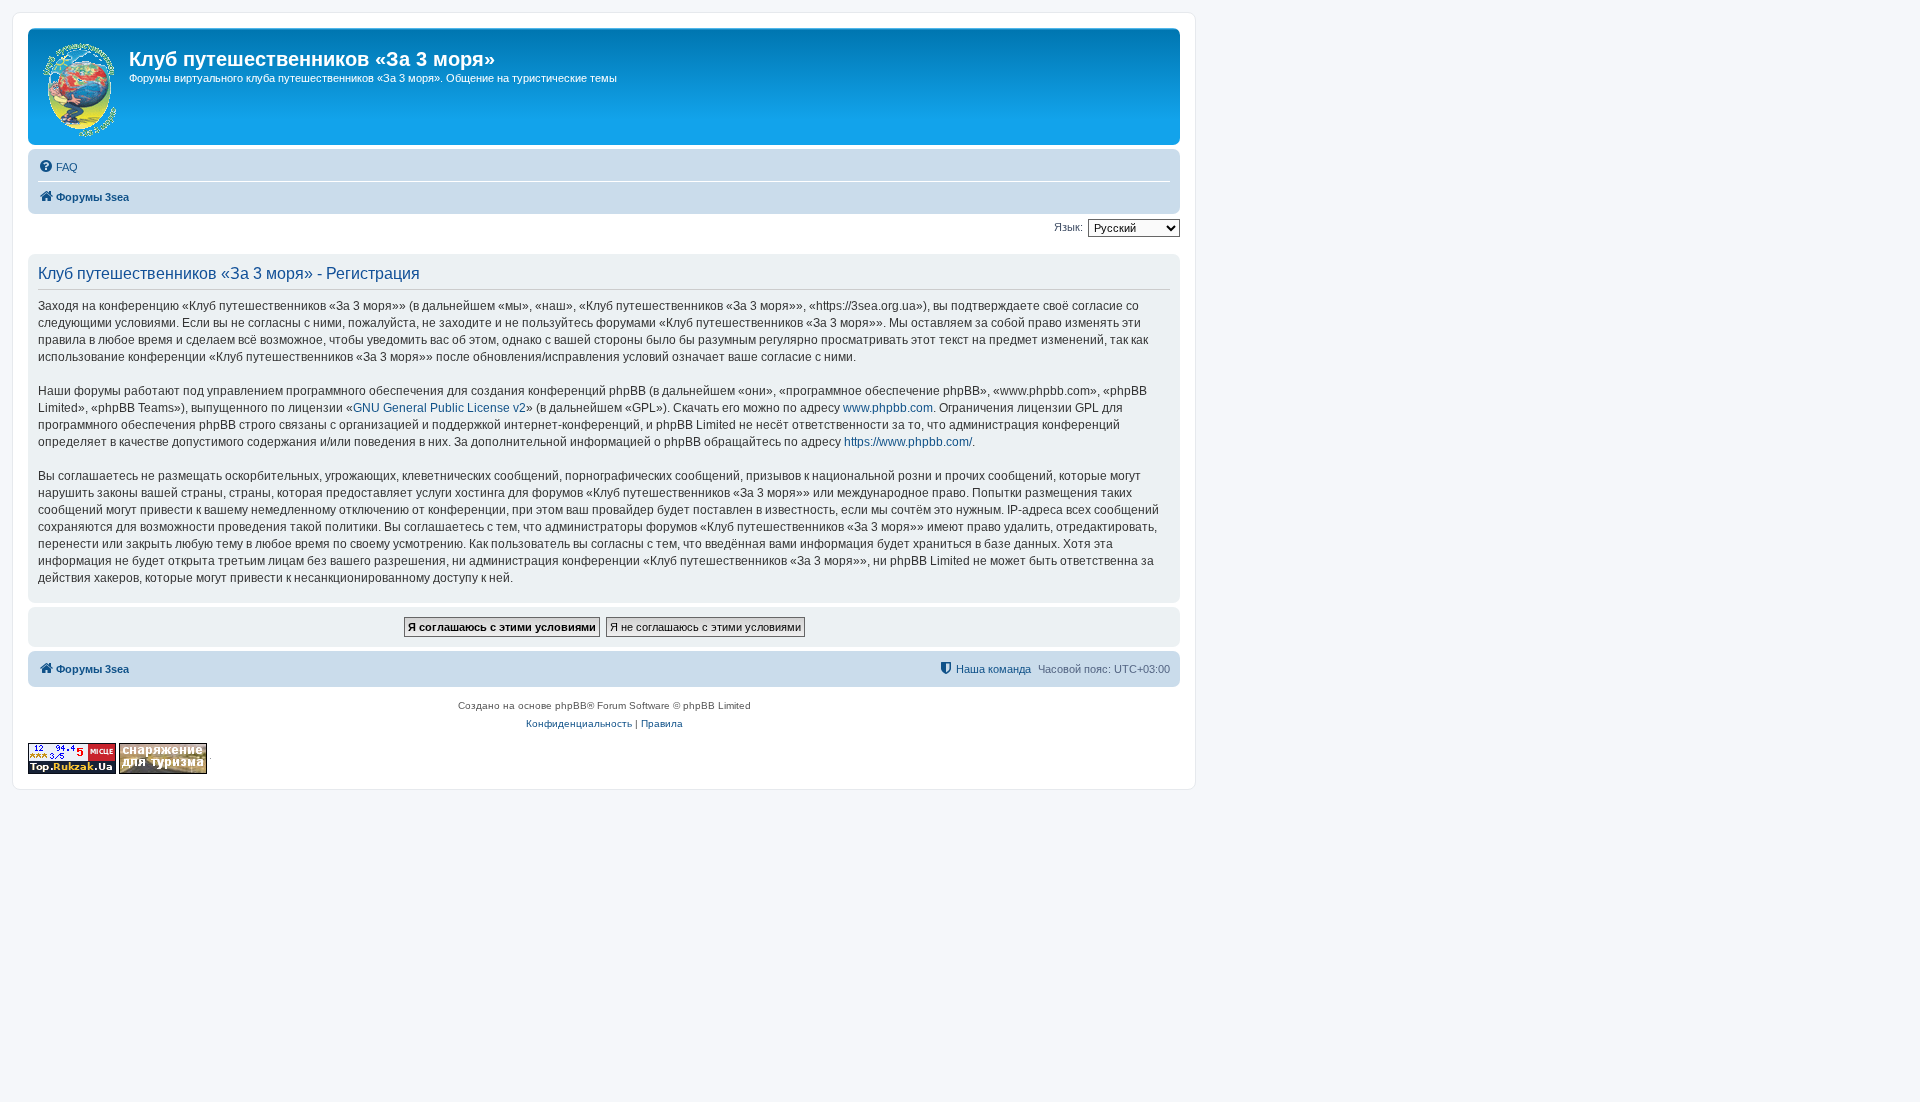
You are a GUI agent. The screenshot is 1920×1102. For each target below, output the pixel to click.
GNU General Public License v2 (439, 408)
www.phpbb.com (888, 408)
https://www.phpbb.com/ (908, 442)
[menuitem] (58, 167)
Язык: (1068, 227)
